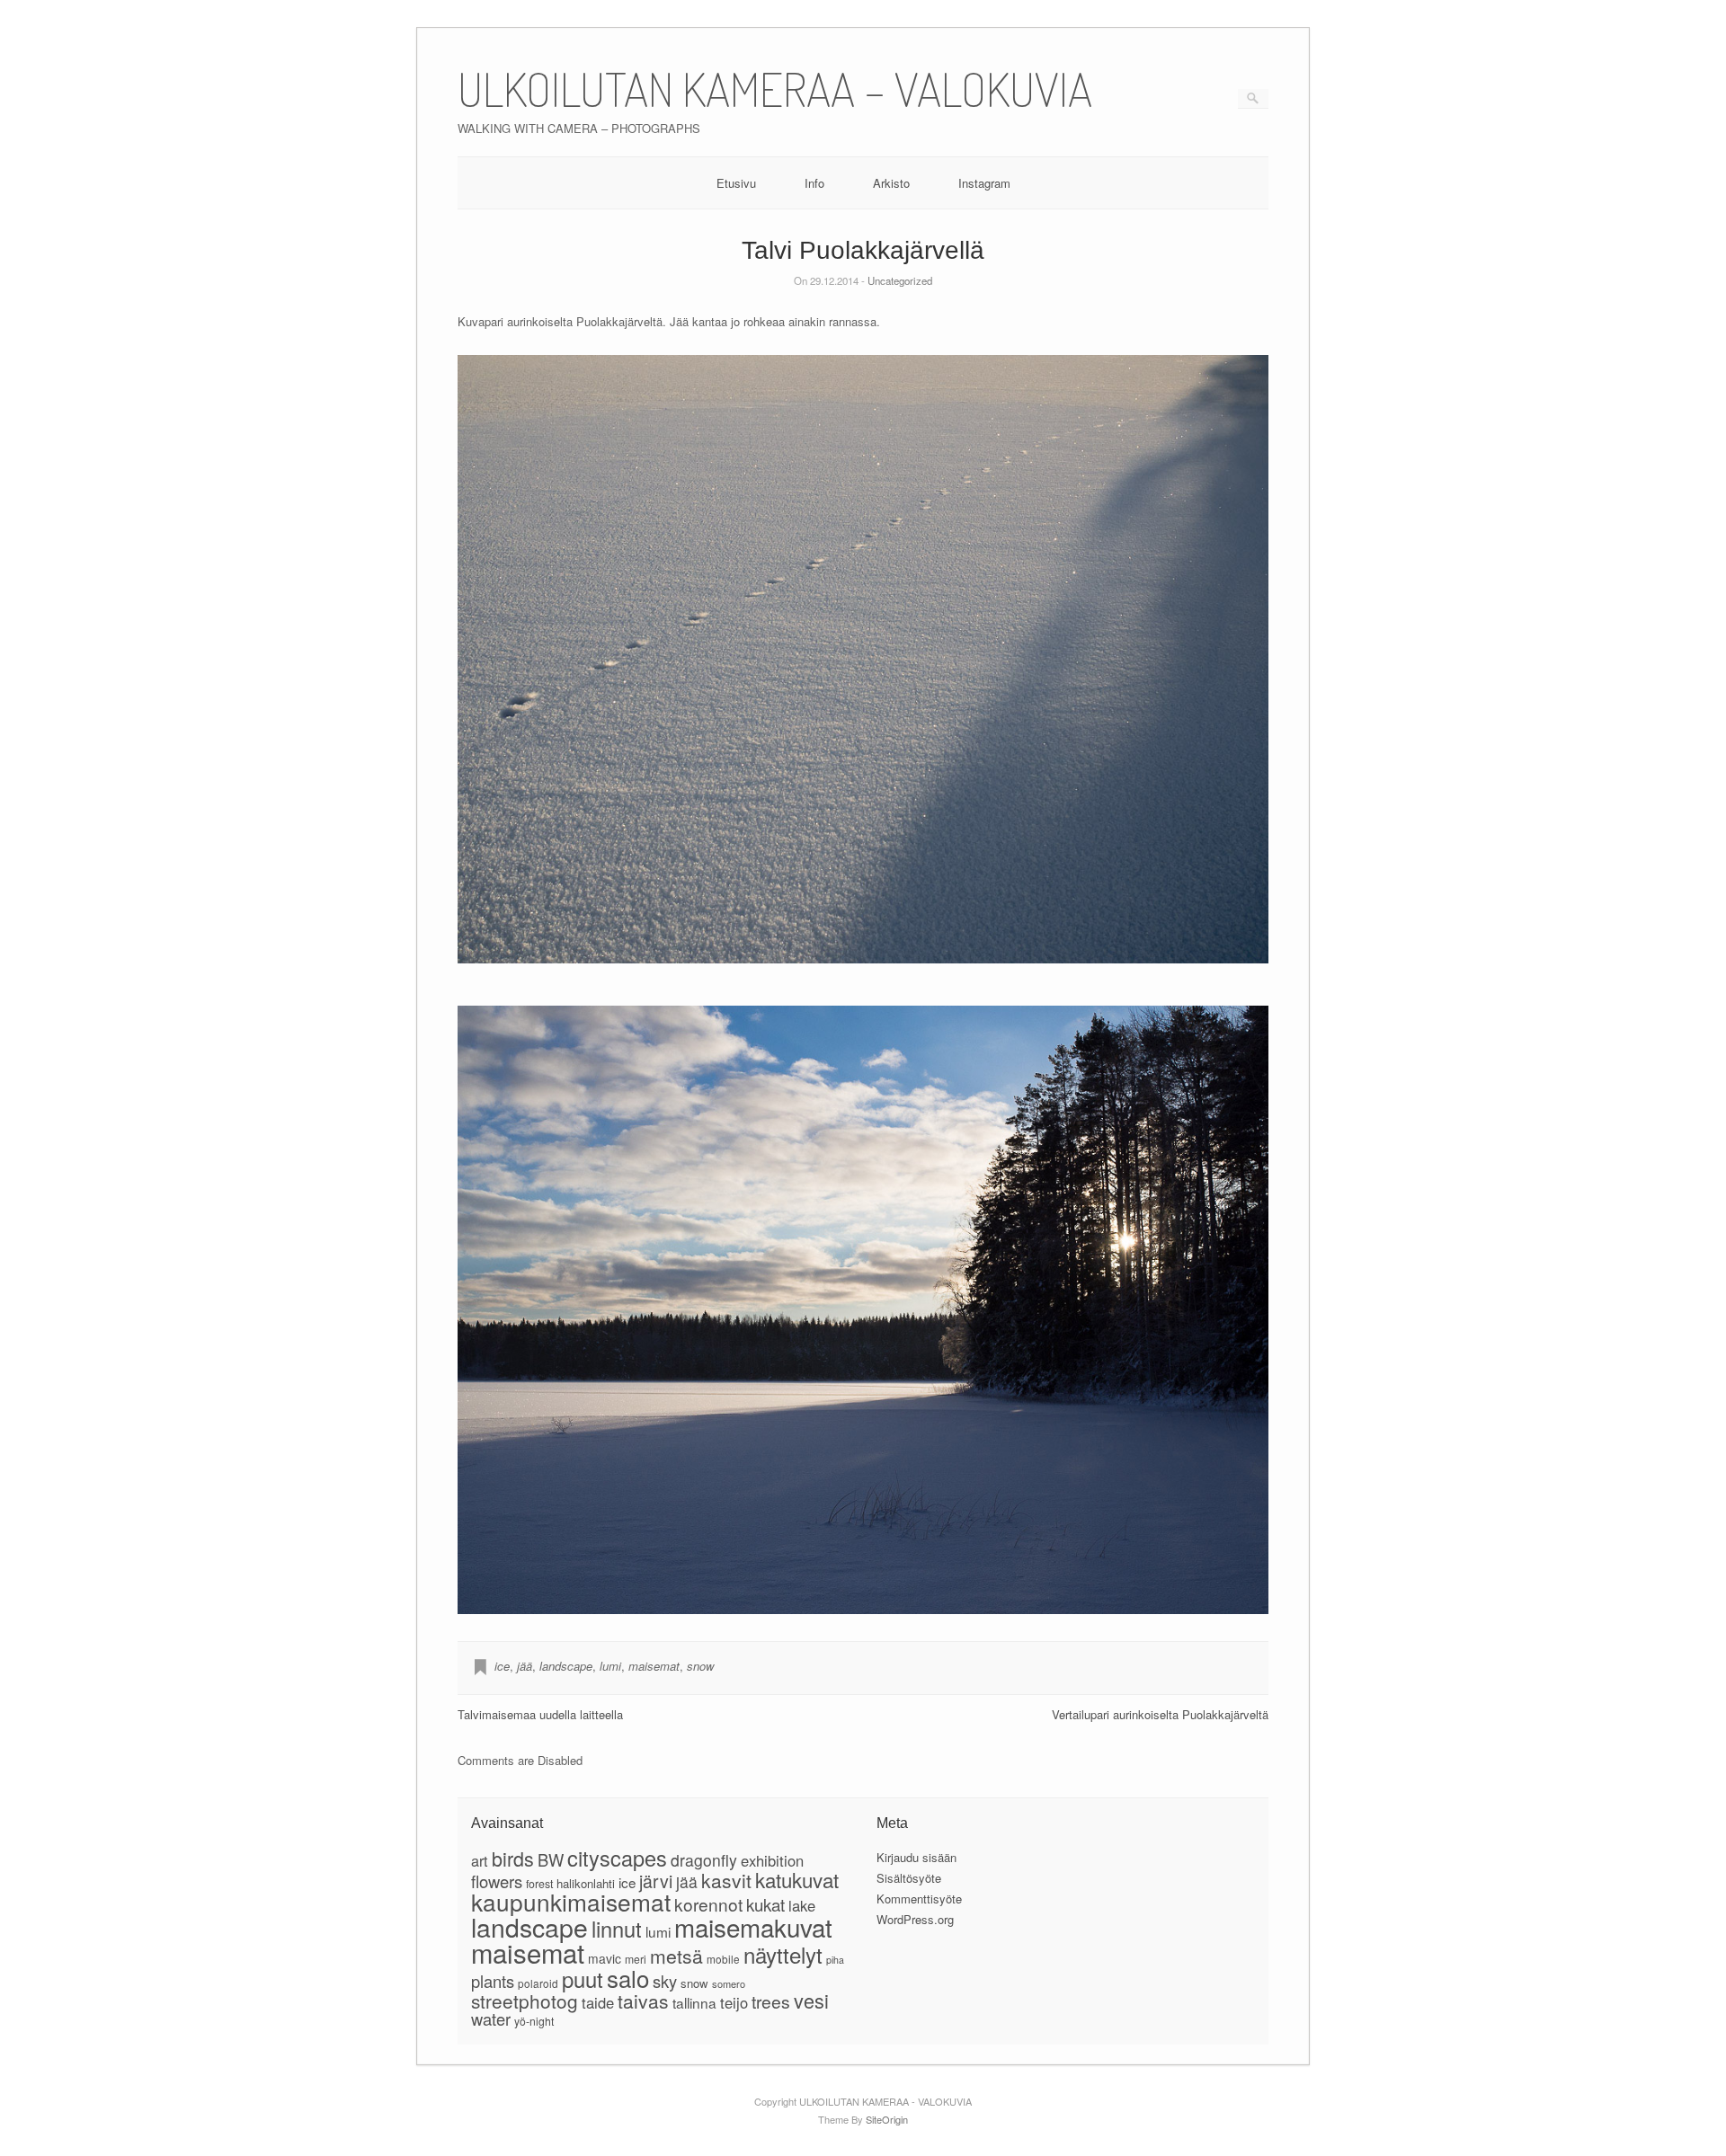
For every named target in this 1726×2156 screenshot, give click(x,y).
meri (636, 1959)
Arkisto (891, 183)
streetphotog (525, 2001)
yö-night (534, 2021)
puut (583, 1979)
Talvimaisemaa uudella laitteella (540, 1714)
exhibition (772, 1860)
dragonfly (704, 1860)
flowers (497, 1881)
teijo (734, 2002)
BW (551, 1859)
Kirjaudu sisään (916, 1857)
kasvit (726, 1880)
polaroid (538, 1983)
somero (729, 1983)
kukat (765, 1904)
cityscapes (617, 1858)
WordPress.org (915, 1919)
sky (665, 1981)
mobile (723, 1959)
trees (771, 2001)
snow (700, 1666)
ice (502, 1666)
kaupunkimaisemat (571, 1901)
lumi (610, 1666)
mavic (605, 1958)
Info (814, 183)
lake (802, 1905)
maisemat (654, 1666)
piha (835, 1960)
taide (598, 2002)
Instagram (984, 183)
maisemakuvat (753, 1927)
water (491, 2018)
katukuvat (797, 1879)
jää (525, 1666)
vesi (811, 2000)
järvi (656, 1881)
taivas (643, 2001)
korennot (708, 1904)
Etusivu (736, 183)
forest (539, 1884)
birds (513, 1858)
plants (493, 1981)
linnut (617, 1929)
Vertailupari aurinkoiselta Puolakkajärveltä (1160, 1714)
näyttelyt (783, 1954)
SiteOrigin (887, 2119)
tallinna (694, 2002)
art (480, 1860)
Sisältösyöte (909, 1878)
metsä (676, 1956)
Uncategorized (900, 280)
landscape (566, 1666)
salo (628, 1978)
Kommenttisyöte (919, 1899)
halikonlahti (586, 1883)
